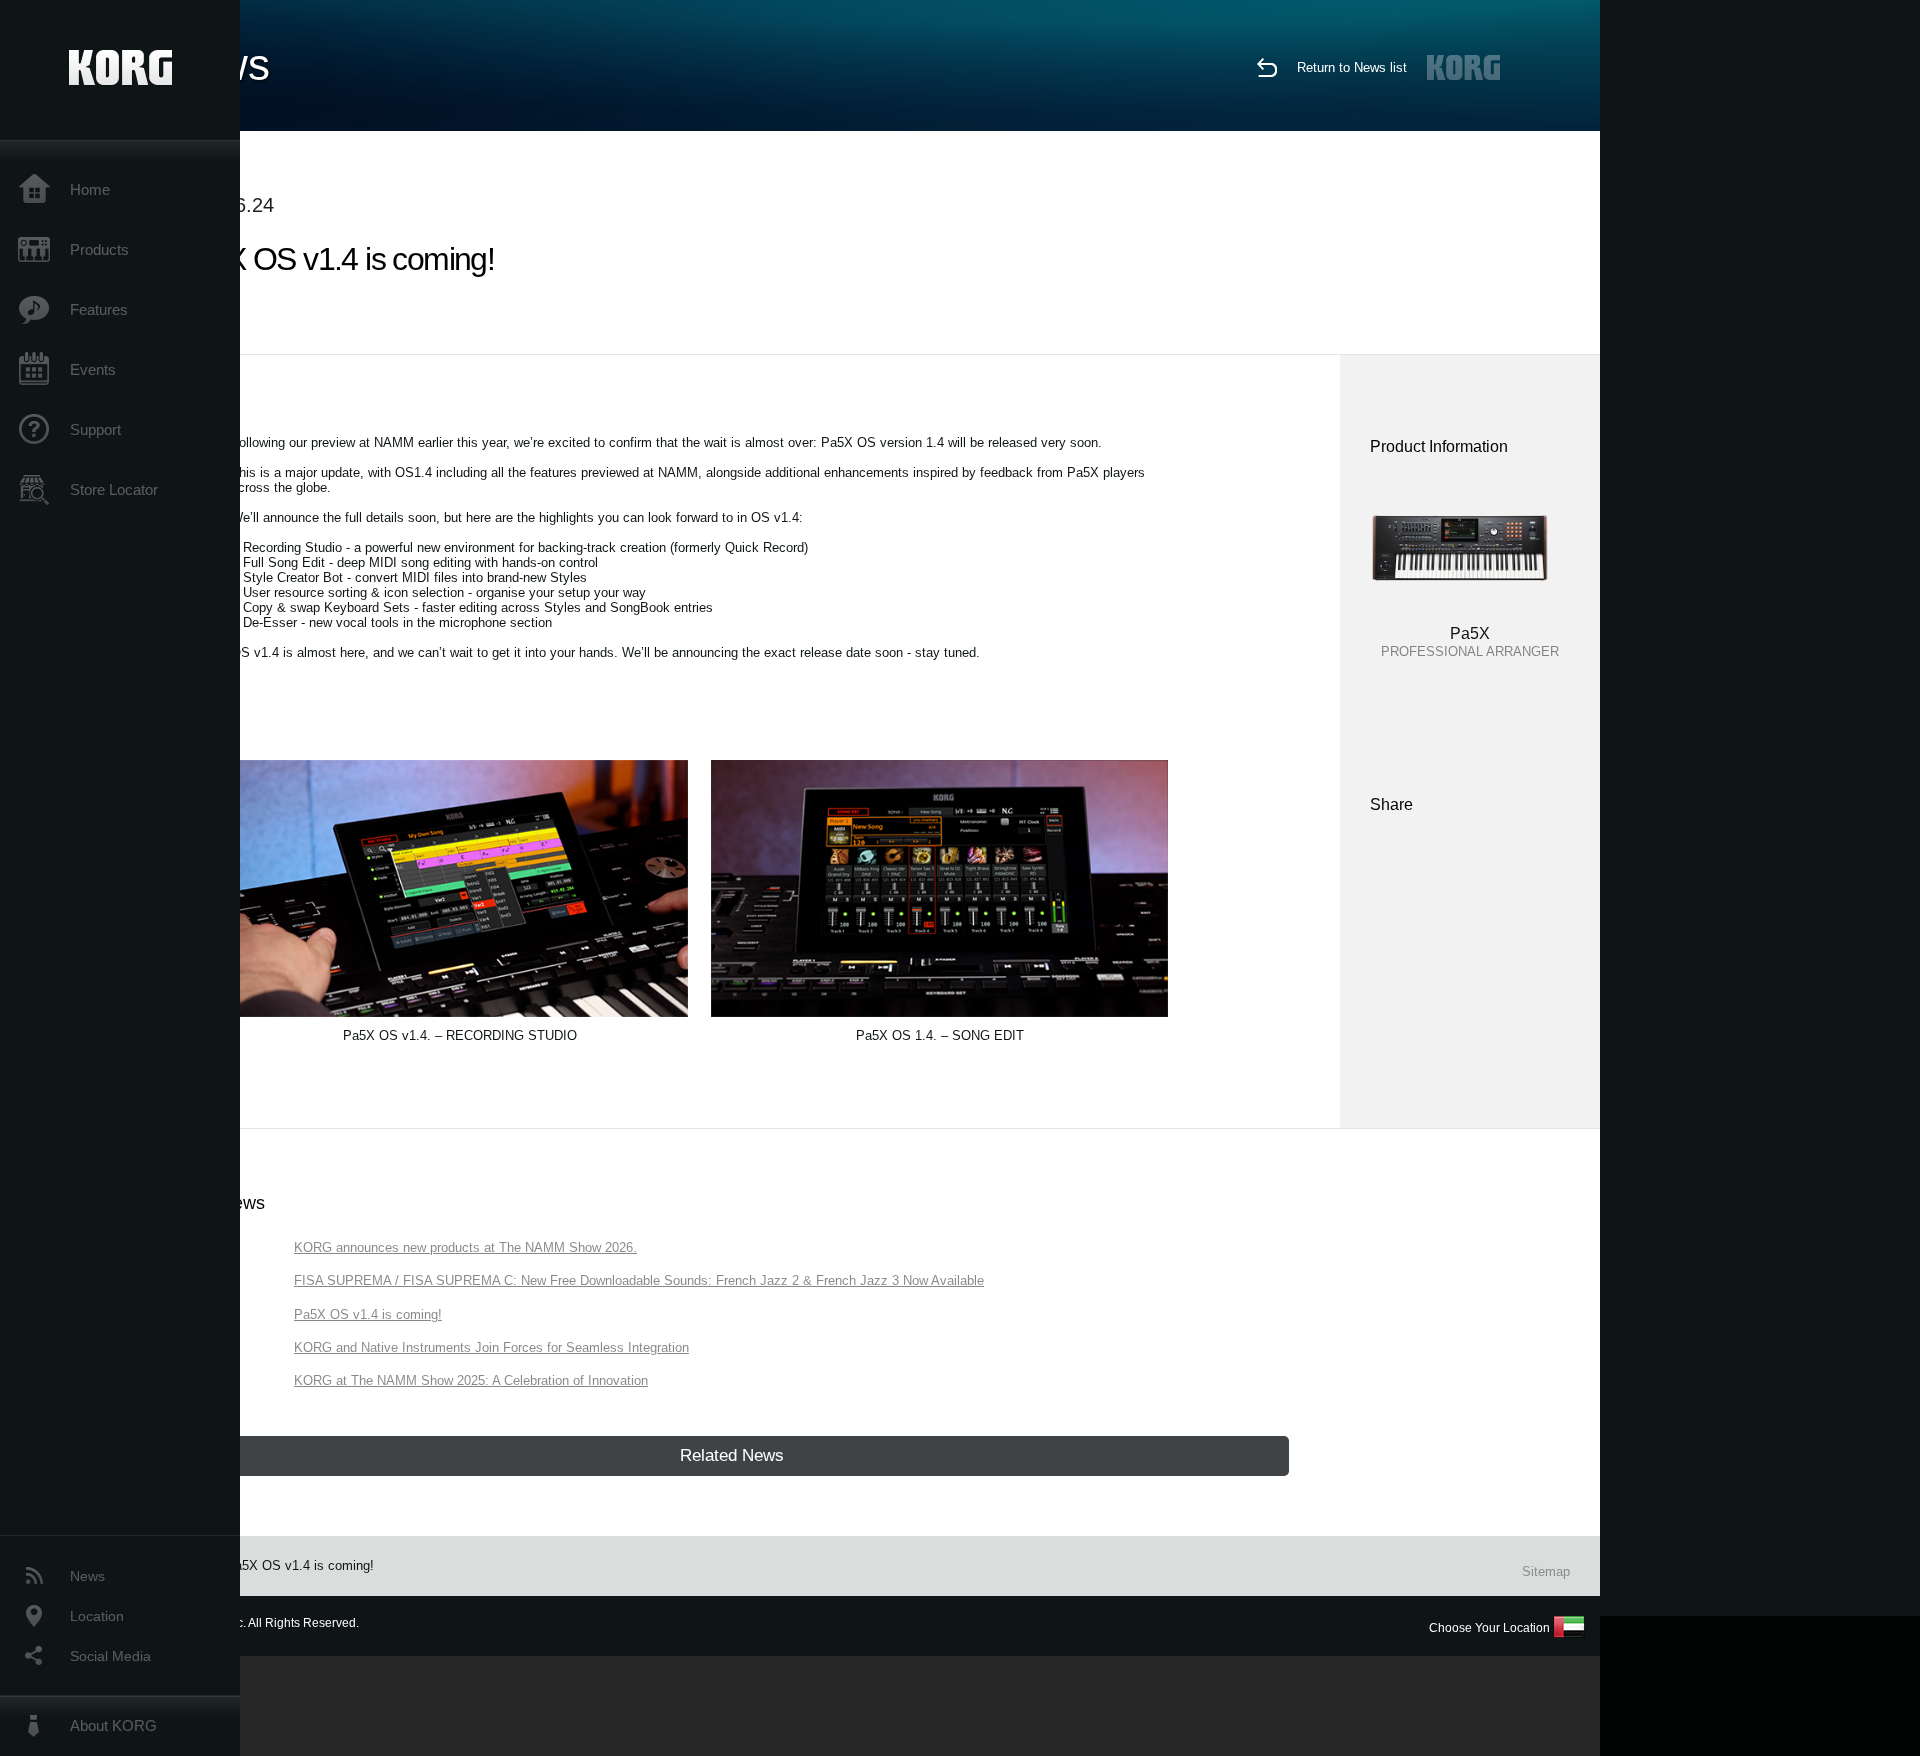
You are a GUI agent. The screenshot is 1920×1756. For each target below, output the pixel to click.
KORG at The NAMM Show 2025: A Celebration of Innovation (471, 1380)
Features (99, 309)
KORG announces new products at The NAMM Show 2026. (465, 1247)
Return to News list (1352, 67)
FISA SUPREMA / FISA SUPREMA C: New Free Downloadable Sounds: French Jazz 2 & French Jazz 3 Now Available (639, 1280)
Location (97, 1616)
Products (99, 249)
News (87, 1576)
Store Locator (114, 489)
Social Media (110, 1656)
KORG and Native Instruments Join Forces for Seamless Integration (491, 1347)
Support (95, 429)
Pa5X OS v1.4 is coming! (368, 1314)
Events (93, 369)
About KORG (113, 1725)
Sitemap (1546, 1571)
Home (90, 189)
